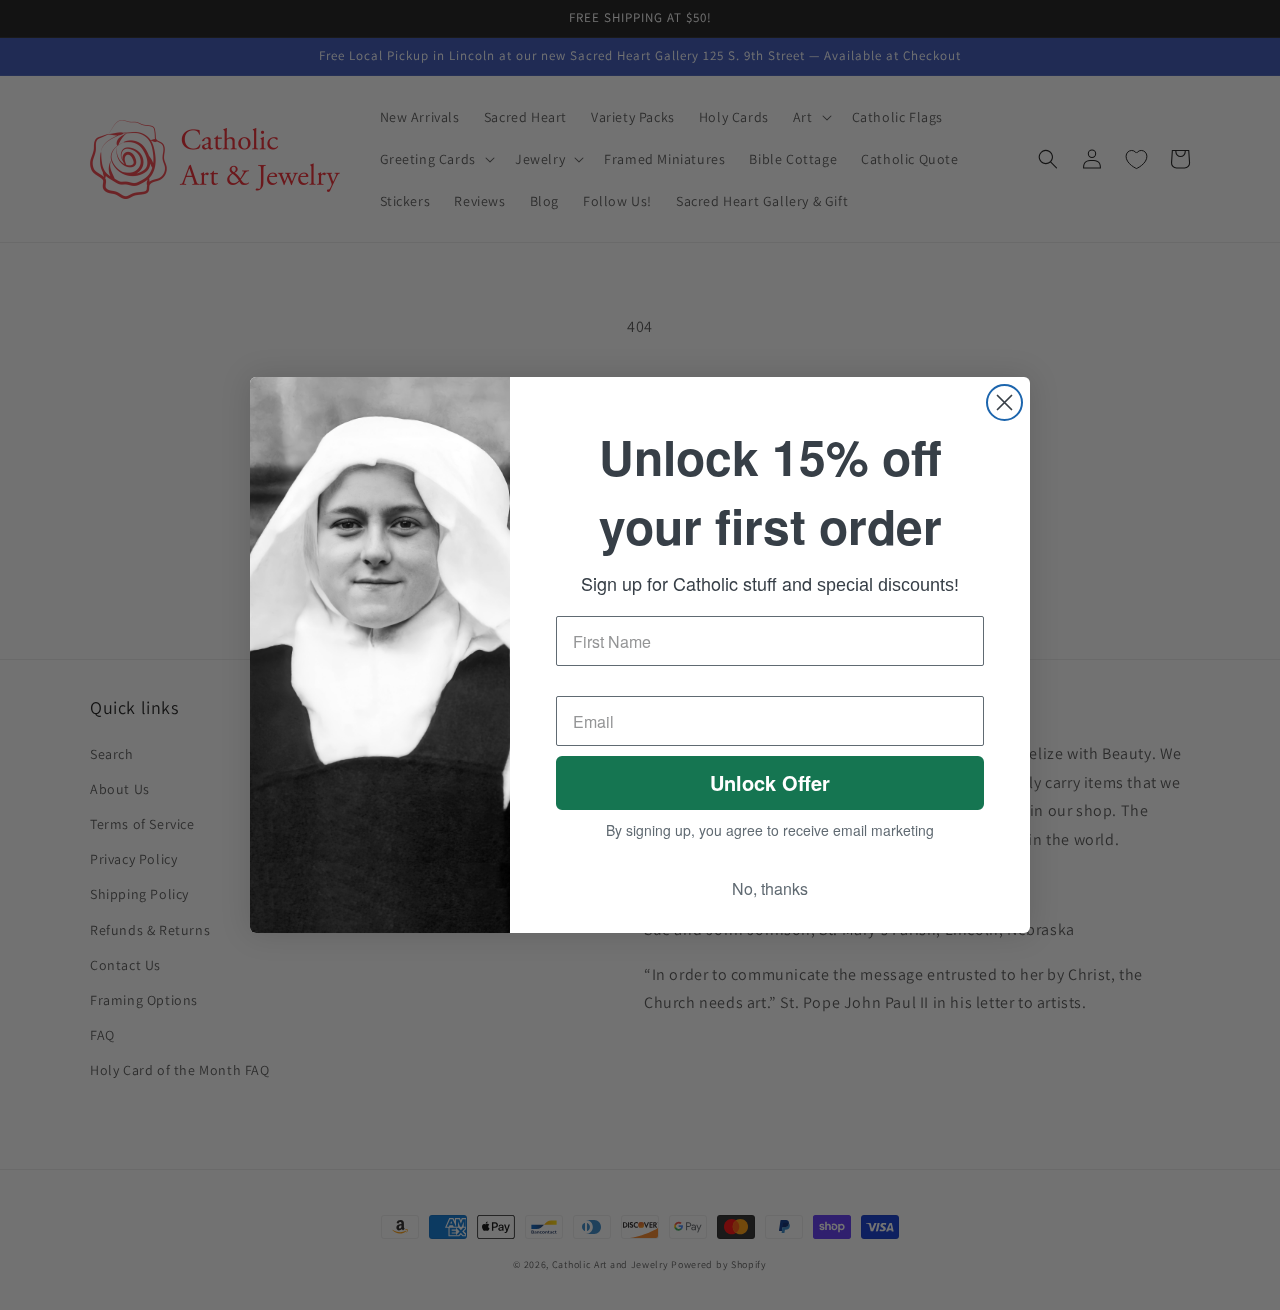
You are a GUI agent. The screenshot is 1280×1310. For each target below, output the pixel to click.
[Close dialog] (1004, 398)
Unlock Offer (770, 786)
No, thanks (770, 893)
